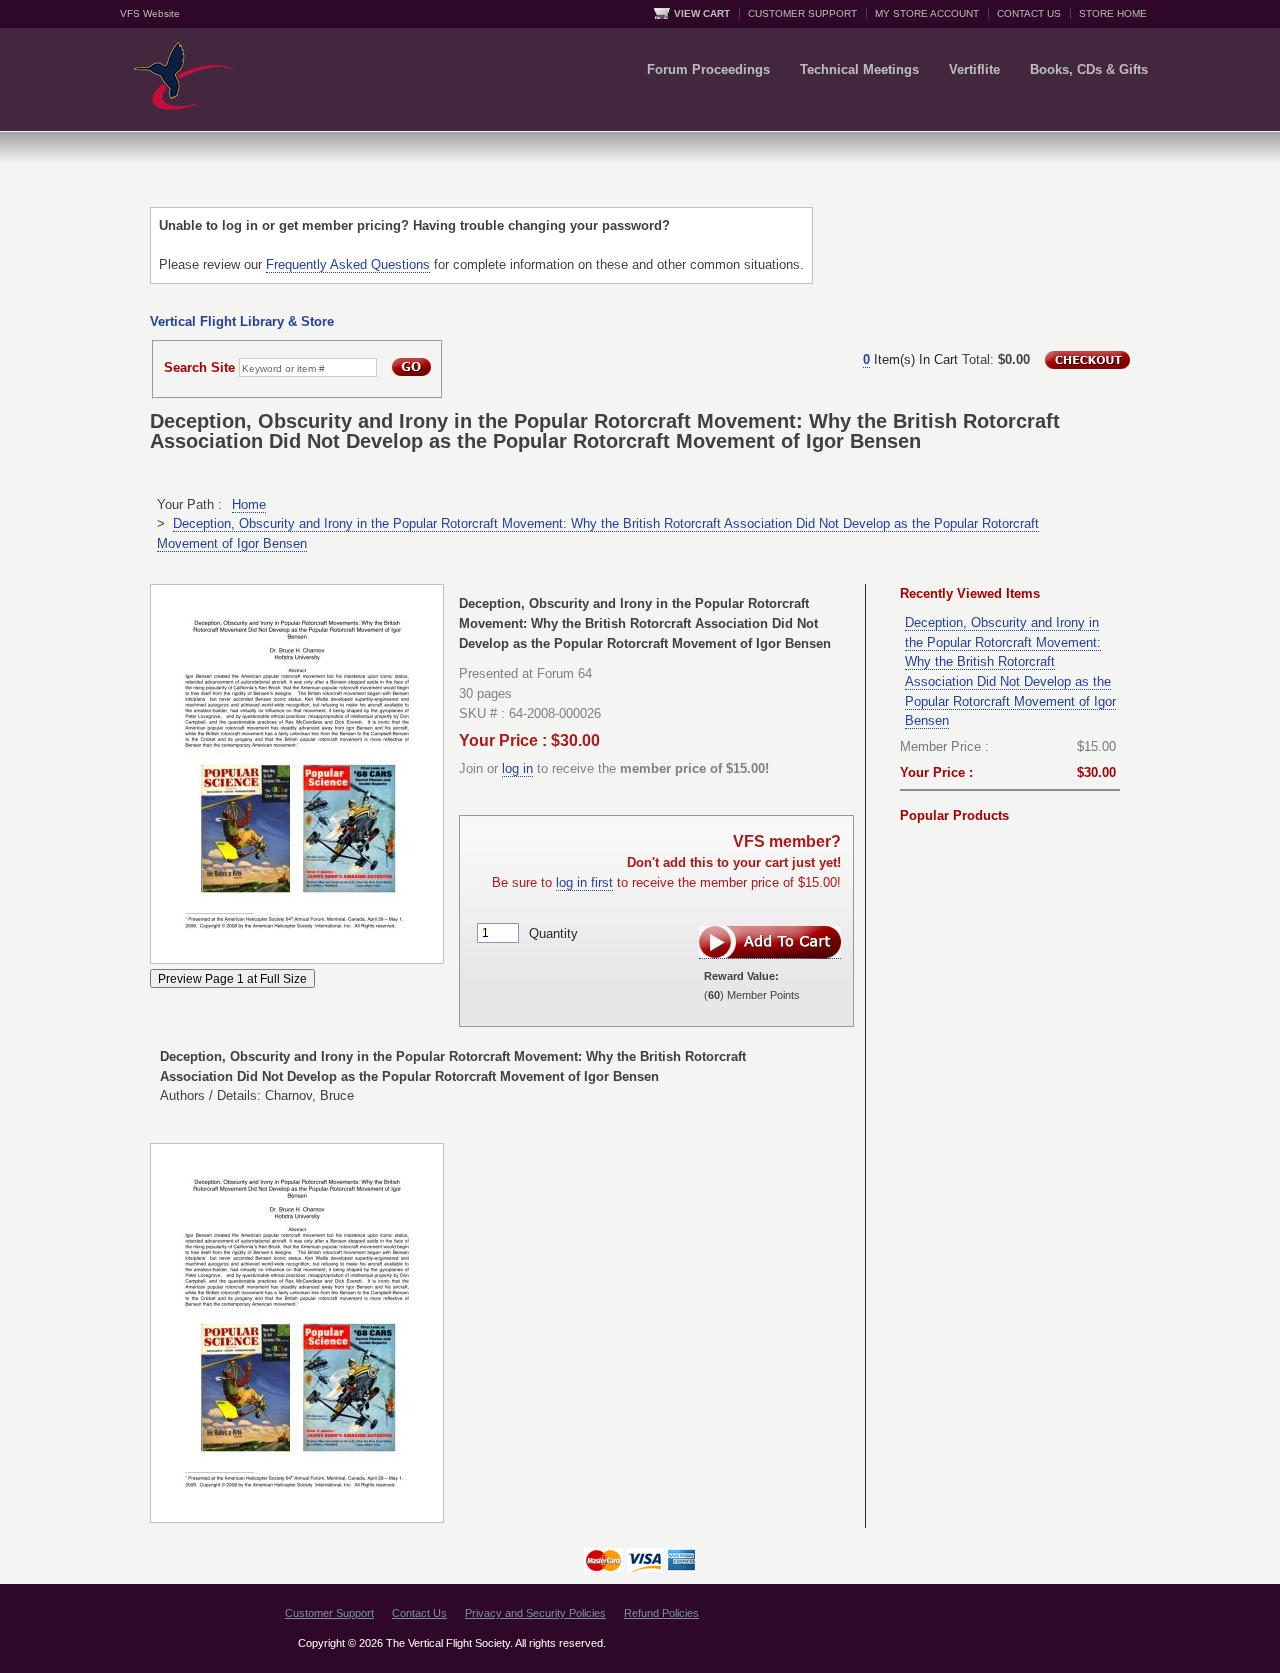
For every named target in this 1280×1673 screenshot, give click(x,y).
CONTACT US (1029, 13)
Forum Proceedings (708, 69)
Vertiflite (974, 69)
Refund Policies (661, 1613)
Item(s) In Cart (910, 359)
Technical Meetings (859, 69)
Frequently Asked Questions (348, 264)
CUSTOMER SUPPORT (802, 13)
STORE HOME (1113, 13)
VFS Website (150, 13)
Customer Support (329, 1613)
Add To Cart (770, 942)
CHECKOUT (1087, 360)
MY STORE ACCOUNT (927, 13)
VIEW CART (702, 13)
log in (517, 768)
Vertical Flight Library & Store (242, 321)
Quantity (553, 932)
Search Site (199, 367)
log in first (584, 882)
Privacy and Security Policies (535, 1613)
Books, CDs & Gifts (1089, 69)
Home (249, 504)
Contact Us (419, 1613)
